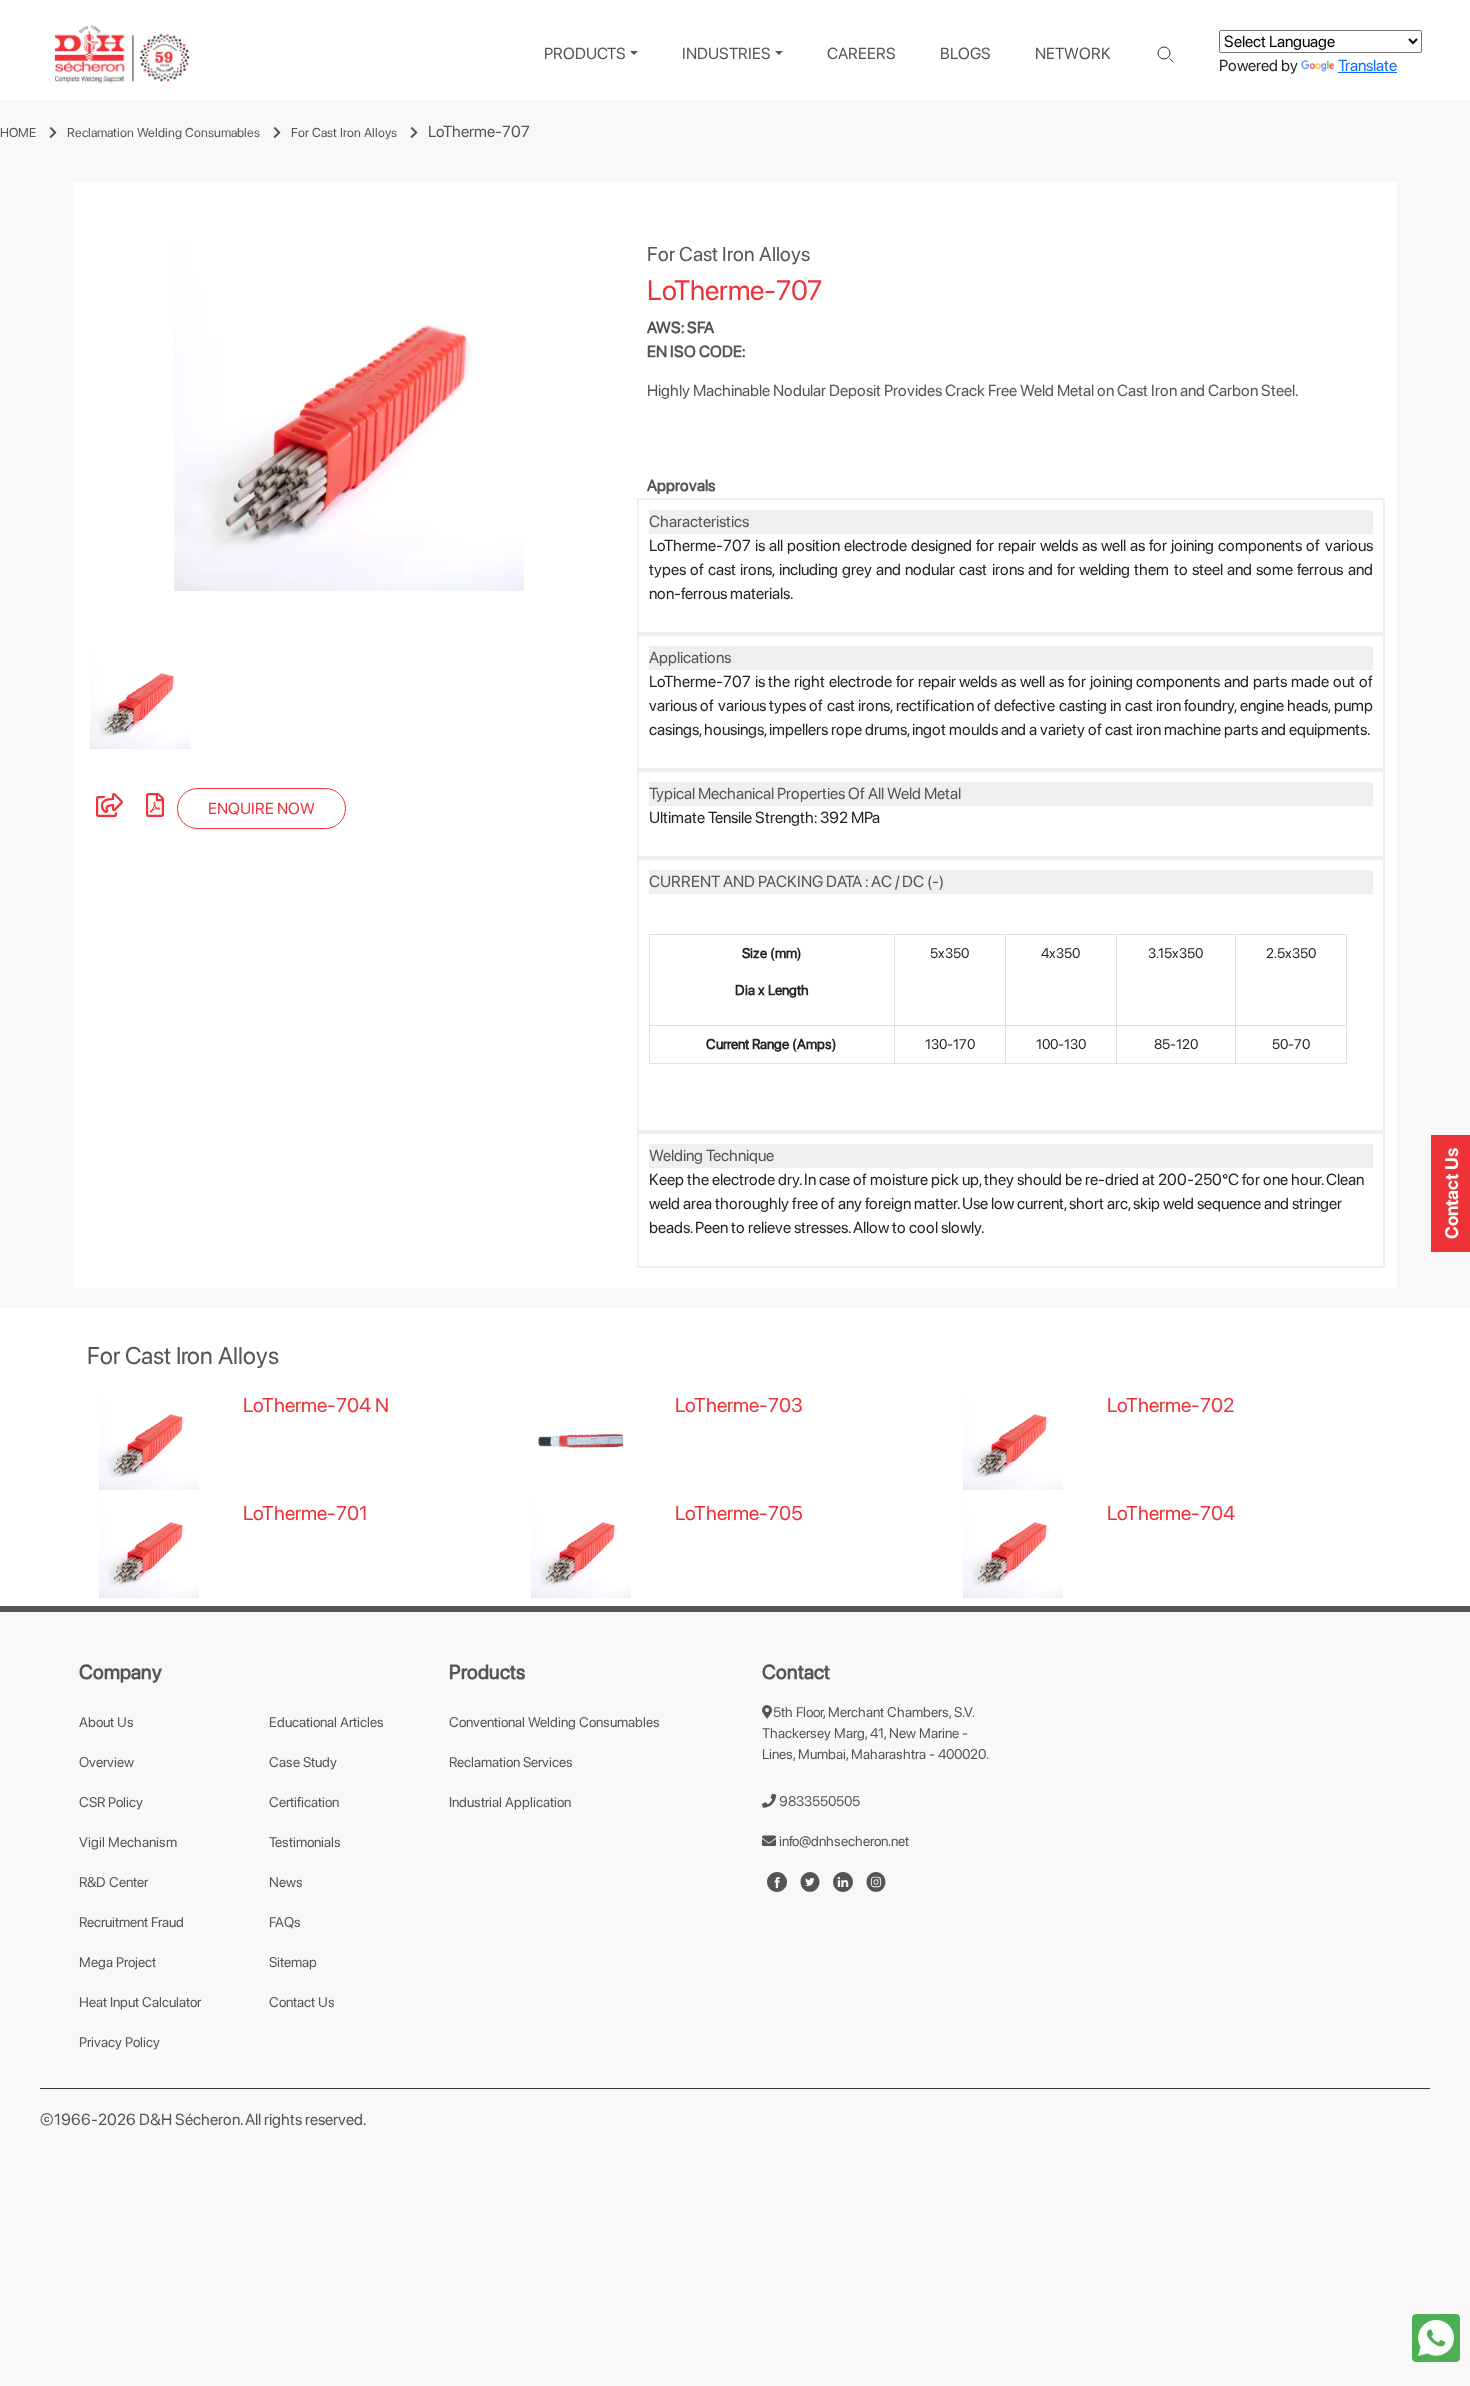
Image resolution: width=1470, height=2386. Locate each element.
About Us (106, 1722)
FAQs (285, 1922)
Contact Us (302, 2002)
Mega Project (117, 1962)
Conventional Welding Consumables (554, 1722)
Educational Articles (326, 1722)
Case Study (303, 1762)
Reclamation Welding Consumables (163, 132)
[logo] (122, 54)
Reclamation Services (511, 1762)
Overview (106, 1762)
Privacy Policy (119, 2042)
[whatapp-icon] (1436, 2336)
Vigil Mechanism (128, 1842)
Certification (304, 1802)
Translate (1367, 65)
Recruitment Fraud (131, 1922)
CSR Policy (111, 1802)
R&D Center (113, 1882)
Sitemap (293, 1962)
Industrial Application (510, 1802)
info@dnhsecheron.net (842, 1841)
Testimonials (305, 1842)
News (286, 1882)
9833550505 (818, 1801)
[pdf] (155, 808)
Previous (60, 416)
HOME (18, 132)
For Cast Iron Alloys (344, 132)
